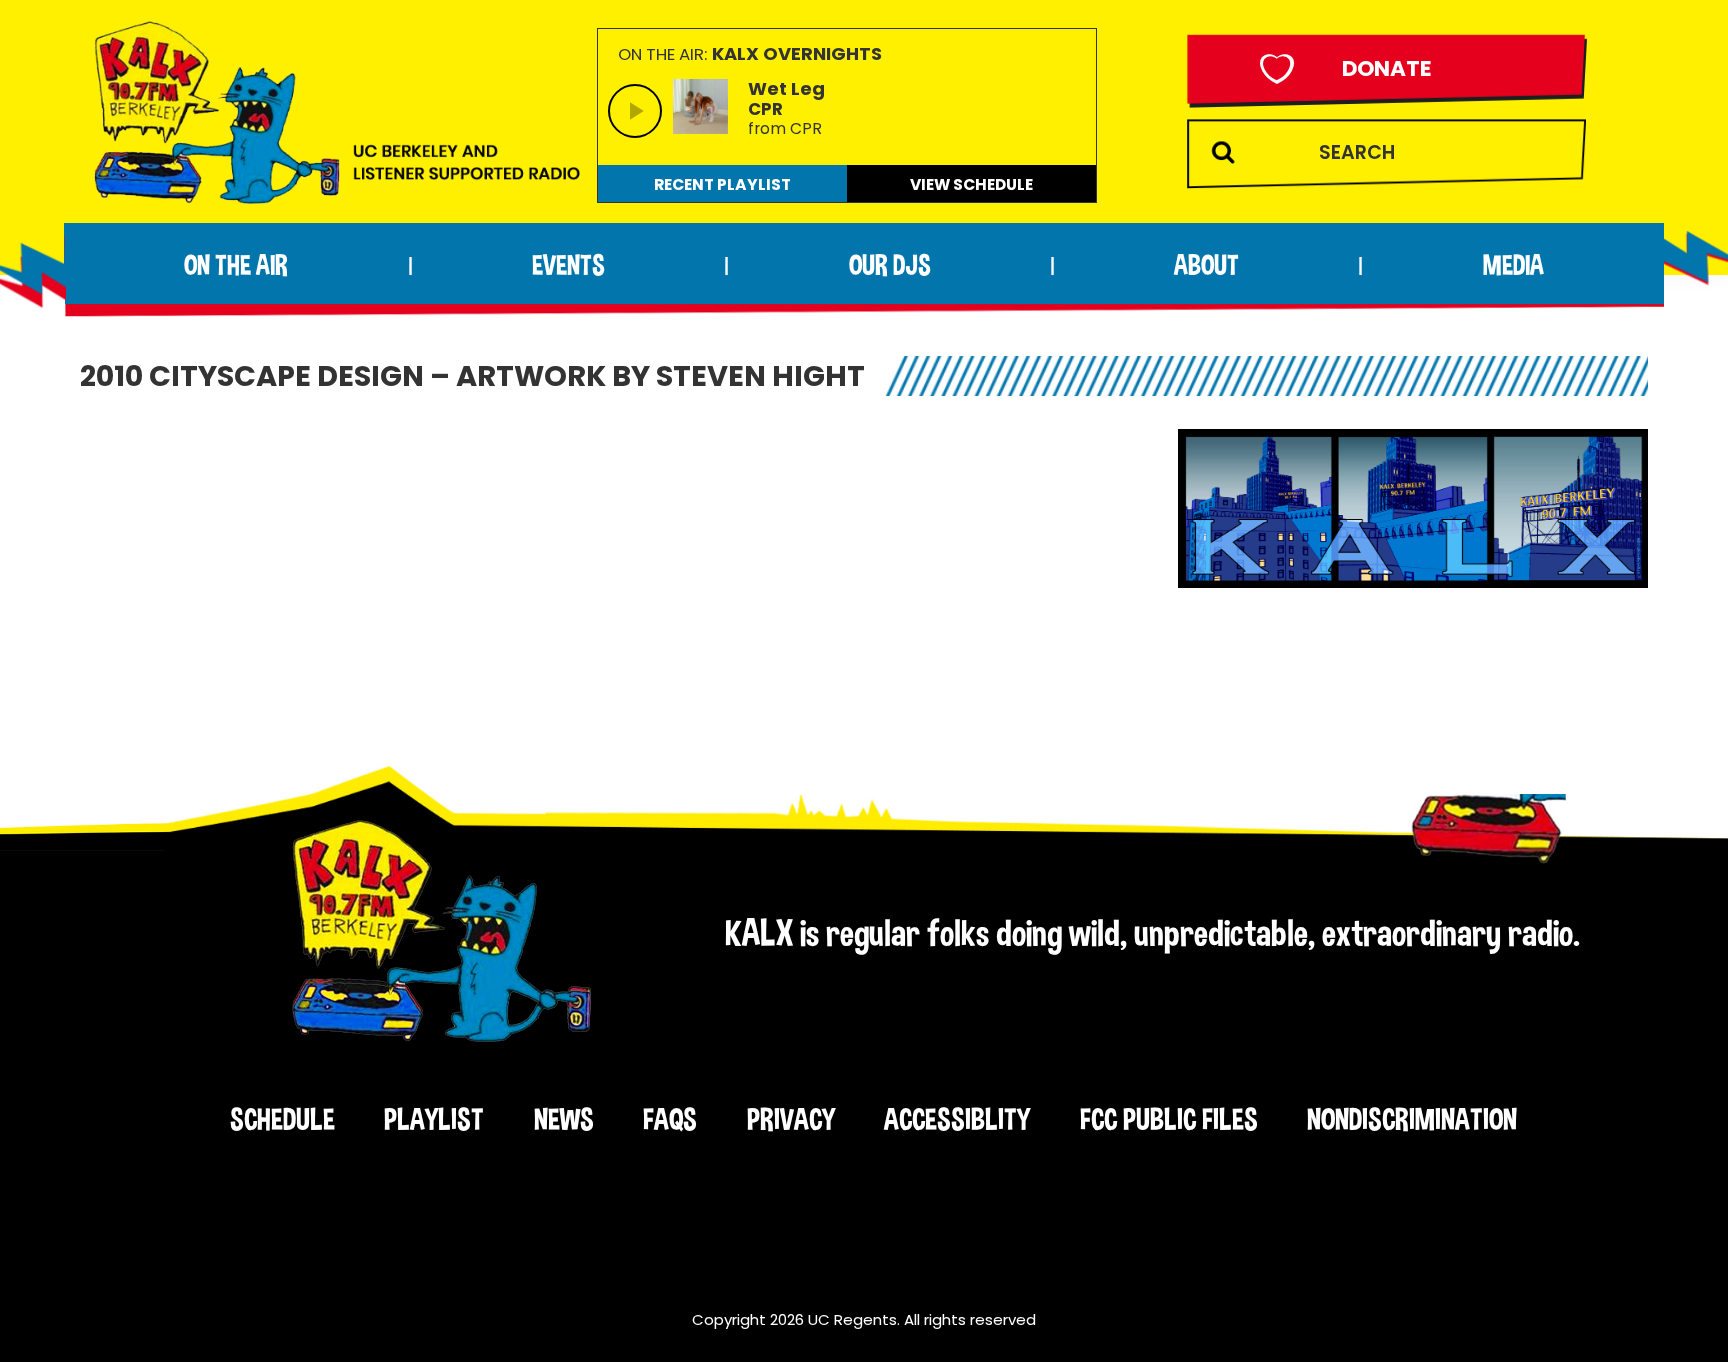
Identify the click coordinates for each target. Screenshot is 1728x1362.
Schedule (282, 1119)
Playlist (434, 1119)
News (564, 1119)
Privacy (791, 1119)
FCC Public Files (1169, 1119)
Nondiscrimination (1412, 1119)
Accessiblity (957, 1119)
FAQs (670, 1119)
